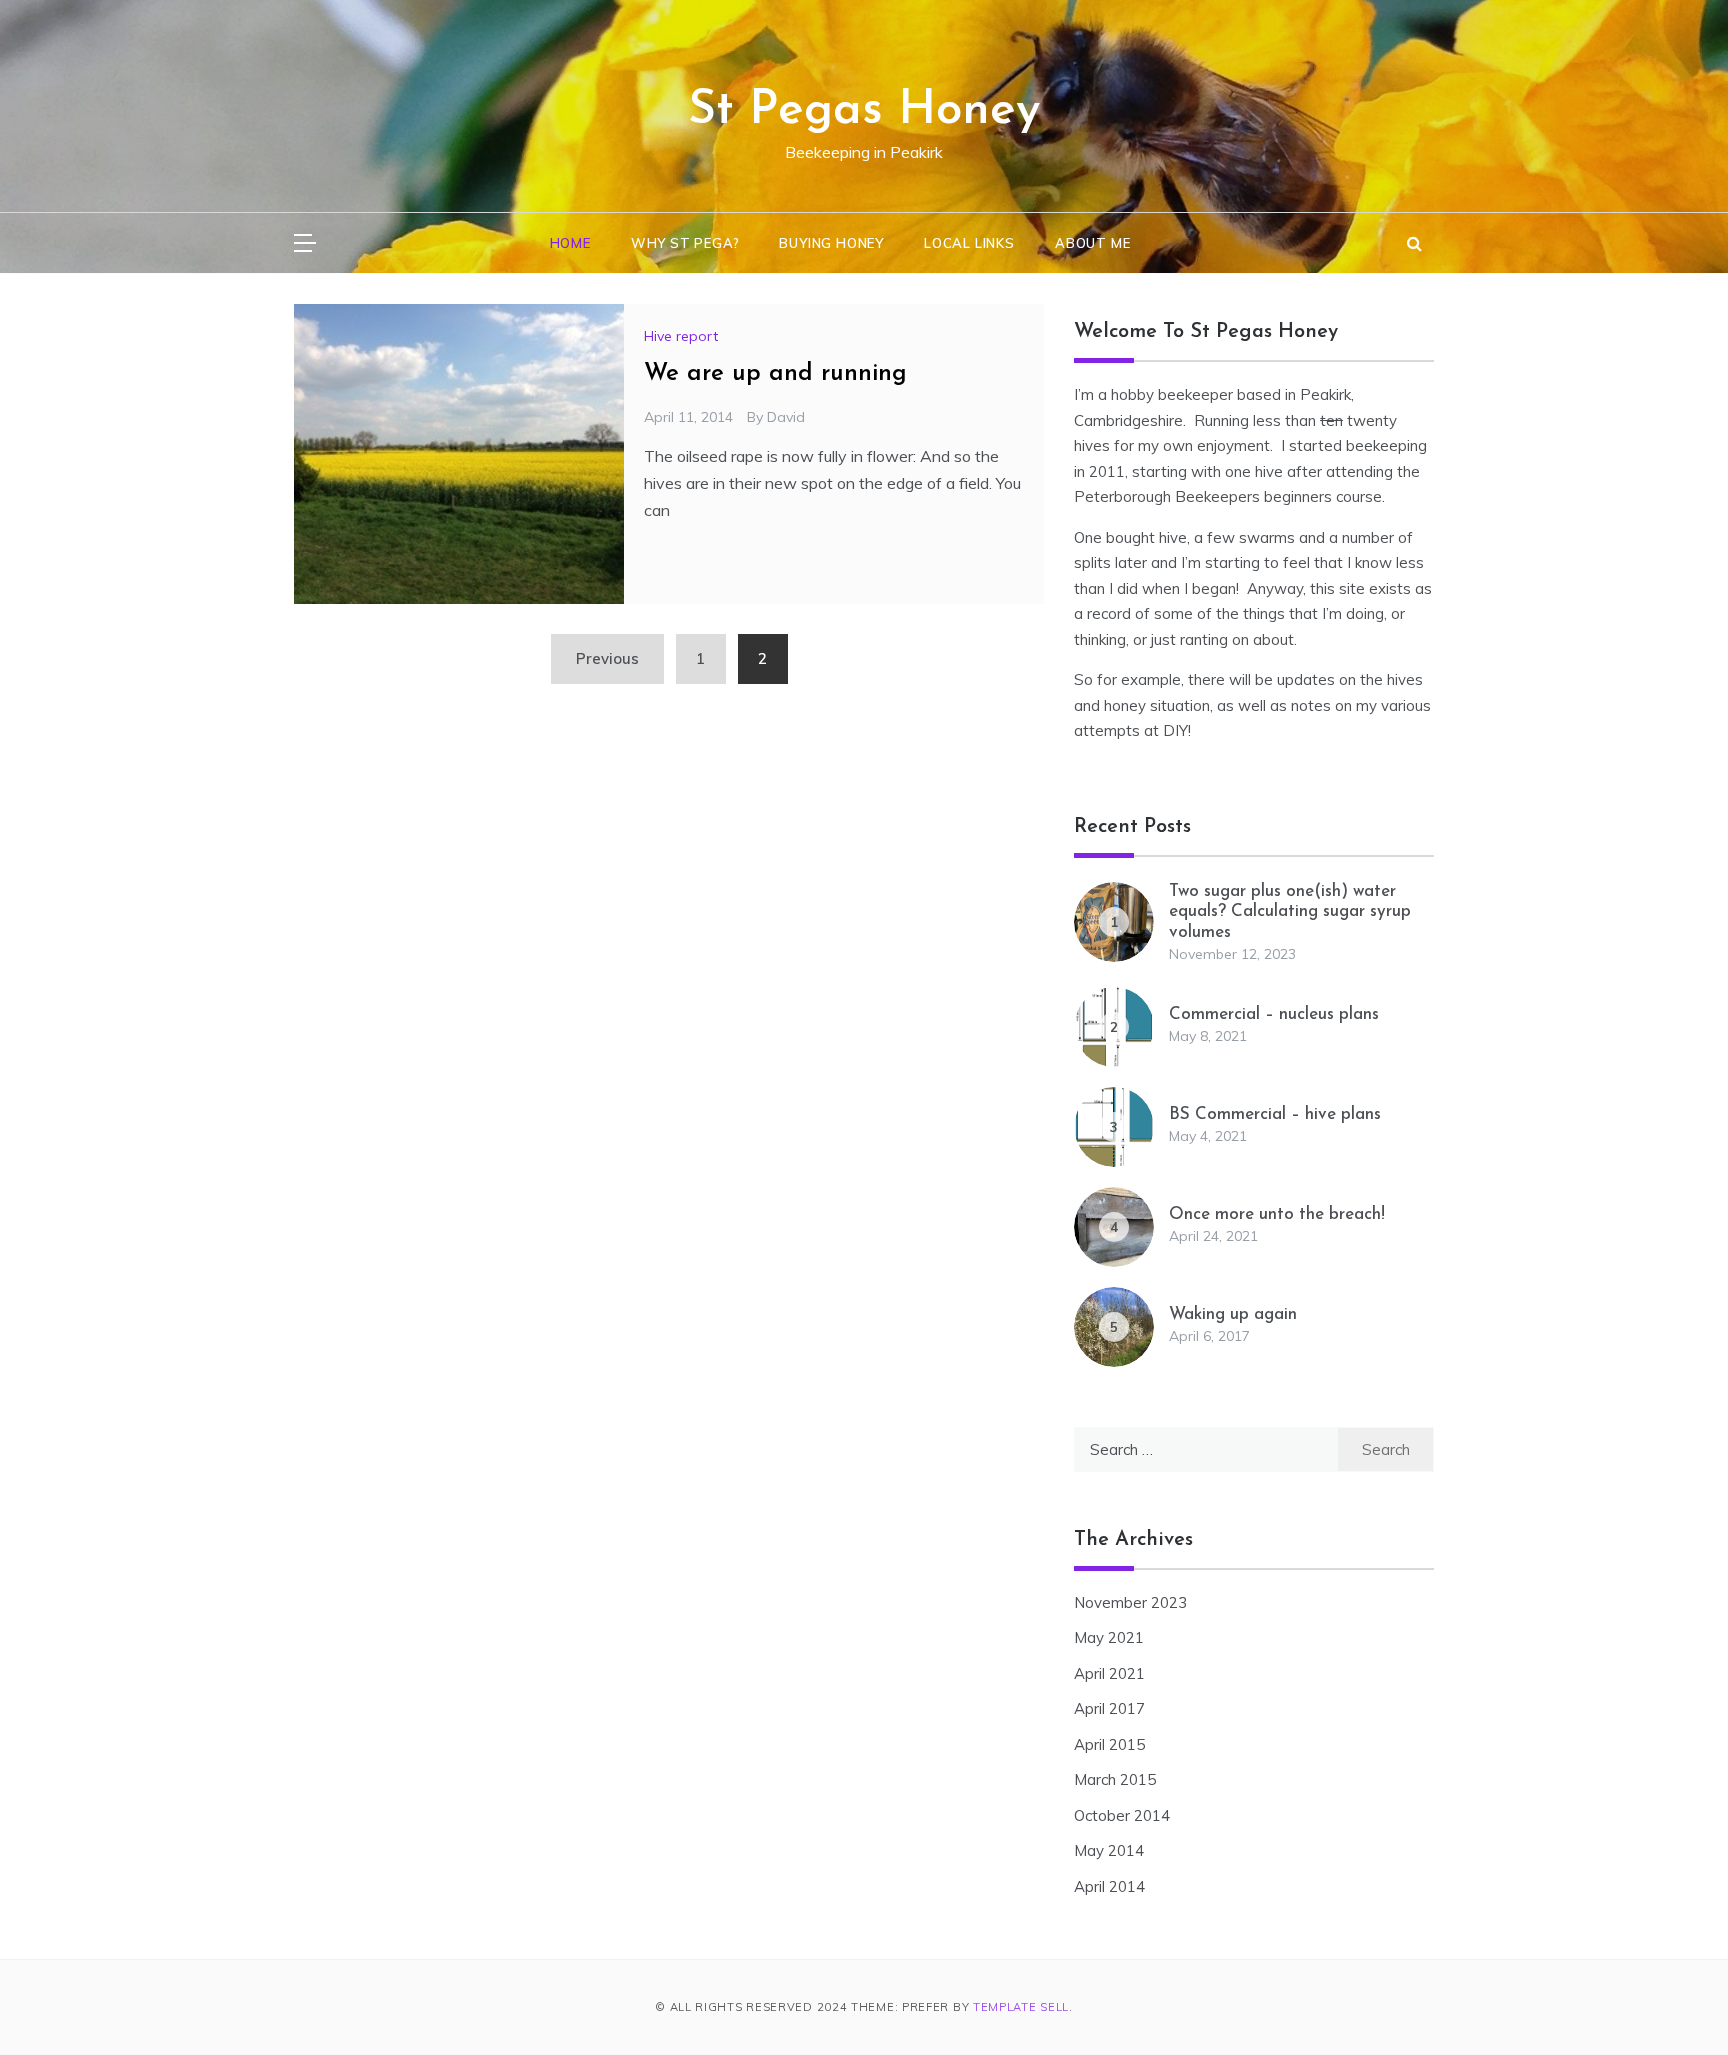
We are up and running (775, 374)
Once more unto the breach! (1277, 1214)
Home (570, 243)
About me (1092, 243)
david (786, 417)
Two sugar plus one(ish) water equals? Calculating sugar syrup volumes (1290, 912)
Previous (607, 658)
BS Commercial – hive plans (1275, 1114)
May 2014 (1109, 1850)
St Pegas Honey (864, 111)
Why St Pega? (685, 243)
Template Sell (1021, 2007)
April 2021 (1109, 1673)
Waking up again (1233, 1314)
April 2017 (1109, 1708)
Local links (969, 243)
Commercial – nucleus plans (1274, 1014)
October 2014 (1122, 1815)
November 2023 (1130, 1602)
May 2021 (1109, 1637)
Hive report (681, 336)
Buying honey (831, 243)
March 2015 (1115, 1779)
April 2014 (1109, 1886)
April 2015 (1109, 1744)
